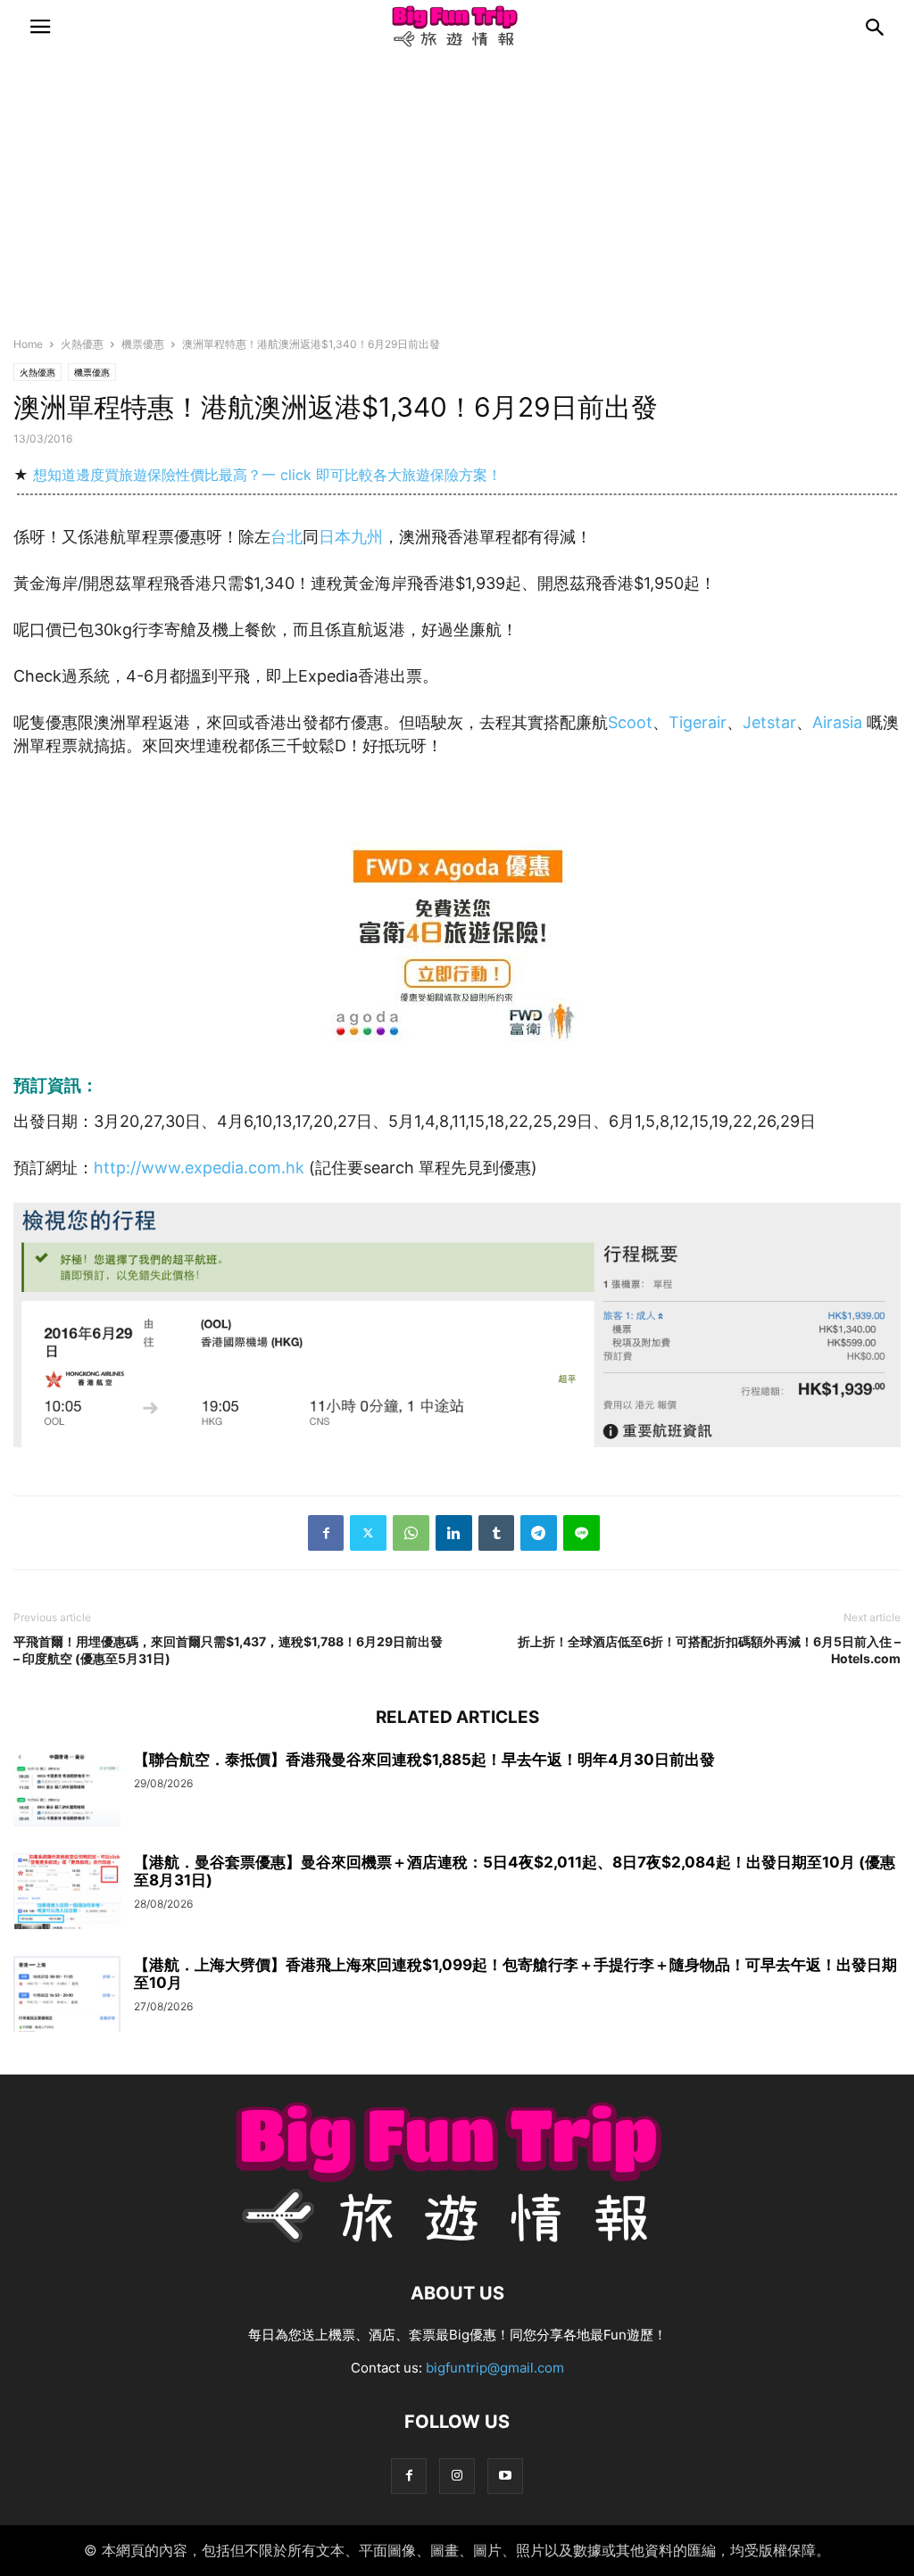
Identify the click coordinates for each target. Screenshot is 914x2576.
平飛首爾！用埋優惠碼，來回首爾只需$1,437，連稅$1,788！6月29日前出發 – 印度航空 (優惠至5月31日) (228, 1650)
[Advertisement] (457, 201)
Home (28, 344)
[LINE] (582, 1533)
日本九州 (351, 537)
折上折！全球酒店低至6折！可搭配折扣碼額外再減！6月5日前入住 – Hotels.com (709, 1650)
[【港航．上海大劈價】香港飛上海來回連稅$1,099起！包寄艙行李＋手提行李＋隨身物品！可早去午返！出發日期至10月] (67, 1996)
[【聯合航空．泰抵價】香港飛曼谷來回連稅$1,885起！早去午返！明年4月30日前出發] (67, 1791)
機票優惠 (143, 344)
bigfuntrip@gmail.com (495, 2368)
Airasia (837, 722)
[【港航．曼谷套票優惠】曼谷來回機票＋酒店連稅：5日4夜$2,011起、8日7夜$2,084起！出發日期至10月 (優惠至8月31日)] (67, 1893)
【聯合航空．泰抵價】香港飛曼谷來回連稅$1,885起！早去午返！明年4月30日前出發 (424, 1760)
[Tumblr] (496, 1533)
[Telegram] (539, 1533)
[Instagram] (457, 2476)
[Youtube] (505, 2476)
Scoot (630, 722)
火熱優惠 (82, 344)
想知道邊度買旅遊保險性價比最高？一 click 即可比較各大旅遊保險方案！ (267, 475)
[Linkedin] (454, 1533)
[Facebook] (326, 1533)
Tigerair (698, 722)
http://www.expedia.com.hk (199, 1168)
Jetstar (769, 722)
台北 (287, 537)
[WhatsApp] (411, 1533)
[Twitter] (368, 1533)
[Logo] (457, 2239)
